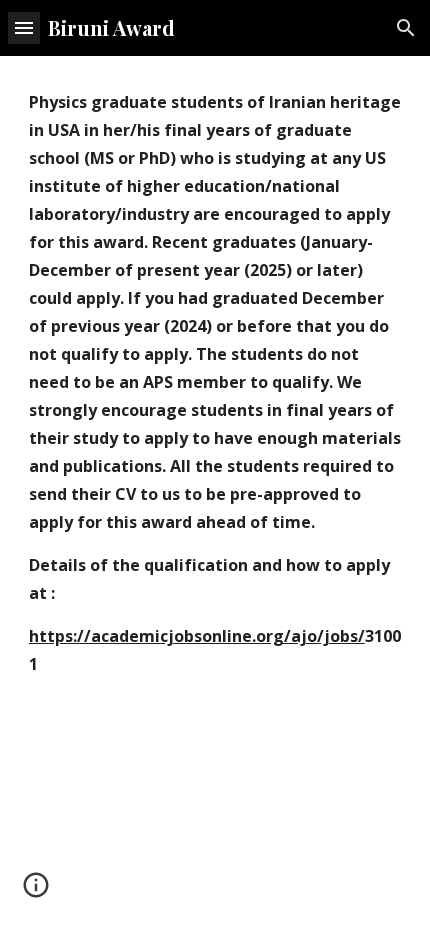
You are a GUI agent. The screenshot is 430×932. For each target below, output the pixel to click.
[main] (215, 392)
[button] (24, 27)
